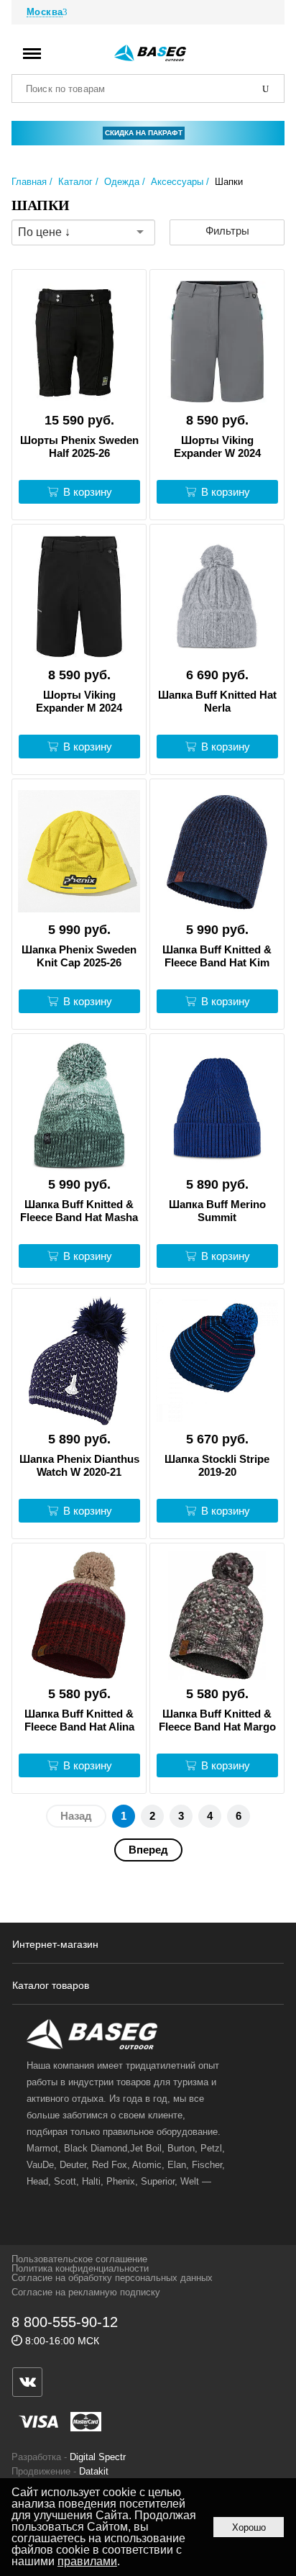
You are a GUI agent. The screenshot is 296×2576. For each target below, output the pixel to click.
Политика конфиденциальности (80, 2268)
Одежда (122, 182)
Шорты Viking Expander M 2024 (79, 701)
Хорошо (249, 2527)
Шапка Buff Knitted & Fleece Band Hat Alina (79, 1720)
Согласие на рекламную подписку (86, 2292)
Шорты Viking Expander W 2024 (217, 446)
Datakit (94, 2471)
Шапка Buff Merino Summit (217, 1211)
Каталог (75, 182)
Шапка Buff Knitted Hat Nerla (217, 701)
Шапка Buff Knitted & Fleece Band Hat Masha (79, 1211)
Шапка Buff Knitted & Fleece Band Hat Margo (217, 1720)
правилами (87, 2561)
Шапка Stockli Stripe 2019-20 (217, 1465)
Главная (29, 182)
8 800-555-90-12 (65, 2322)
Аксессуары (177, 182)
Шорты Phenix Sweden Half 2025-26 (79, 446)
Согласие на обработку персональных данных (112, 2278)
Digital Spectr (98, 2457)
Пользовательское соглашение (79, 2259)
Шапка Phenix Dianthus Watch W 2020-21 (79, 1465)
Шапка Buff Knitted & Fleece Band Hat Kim (217, 956)
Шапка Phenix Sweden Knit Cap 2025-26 (79, 956)
